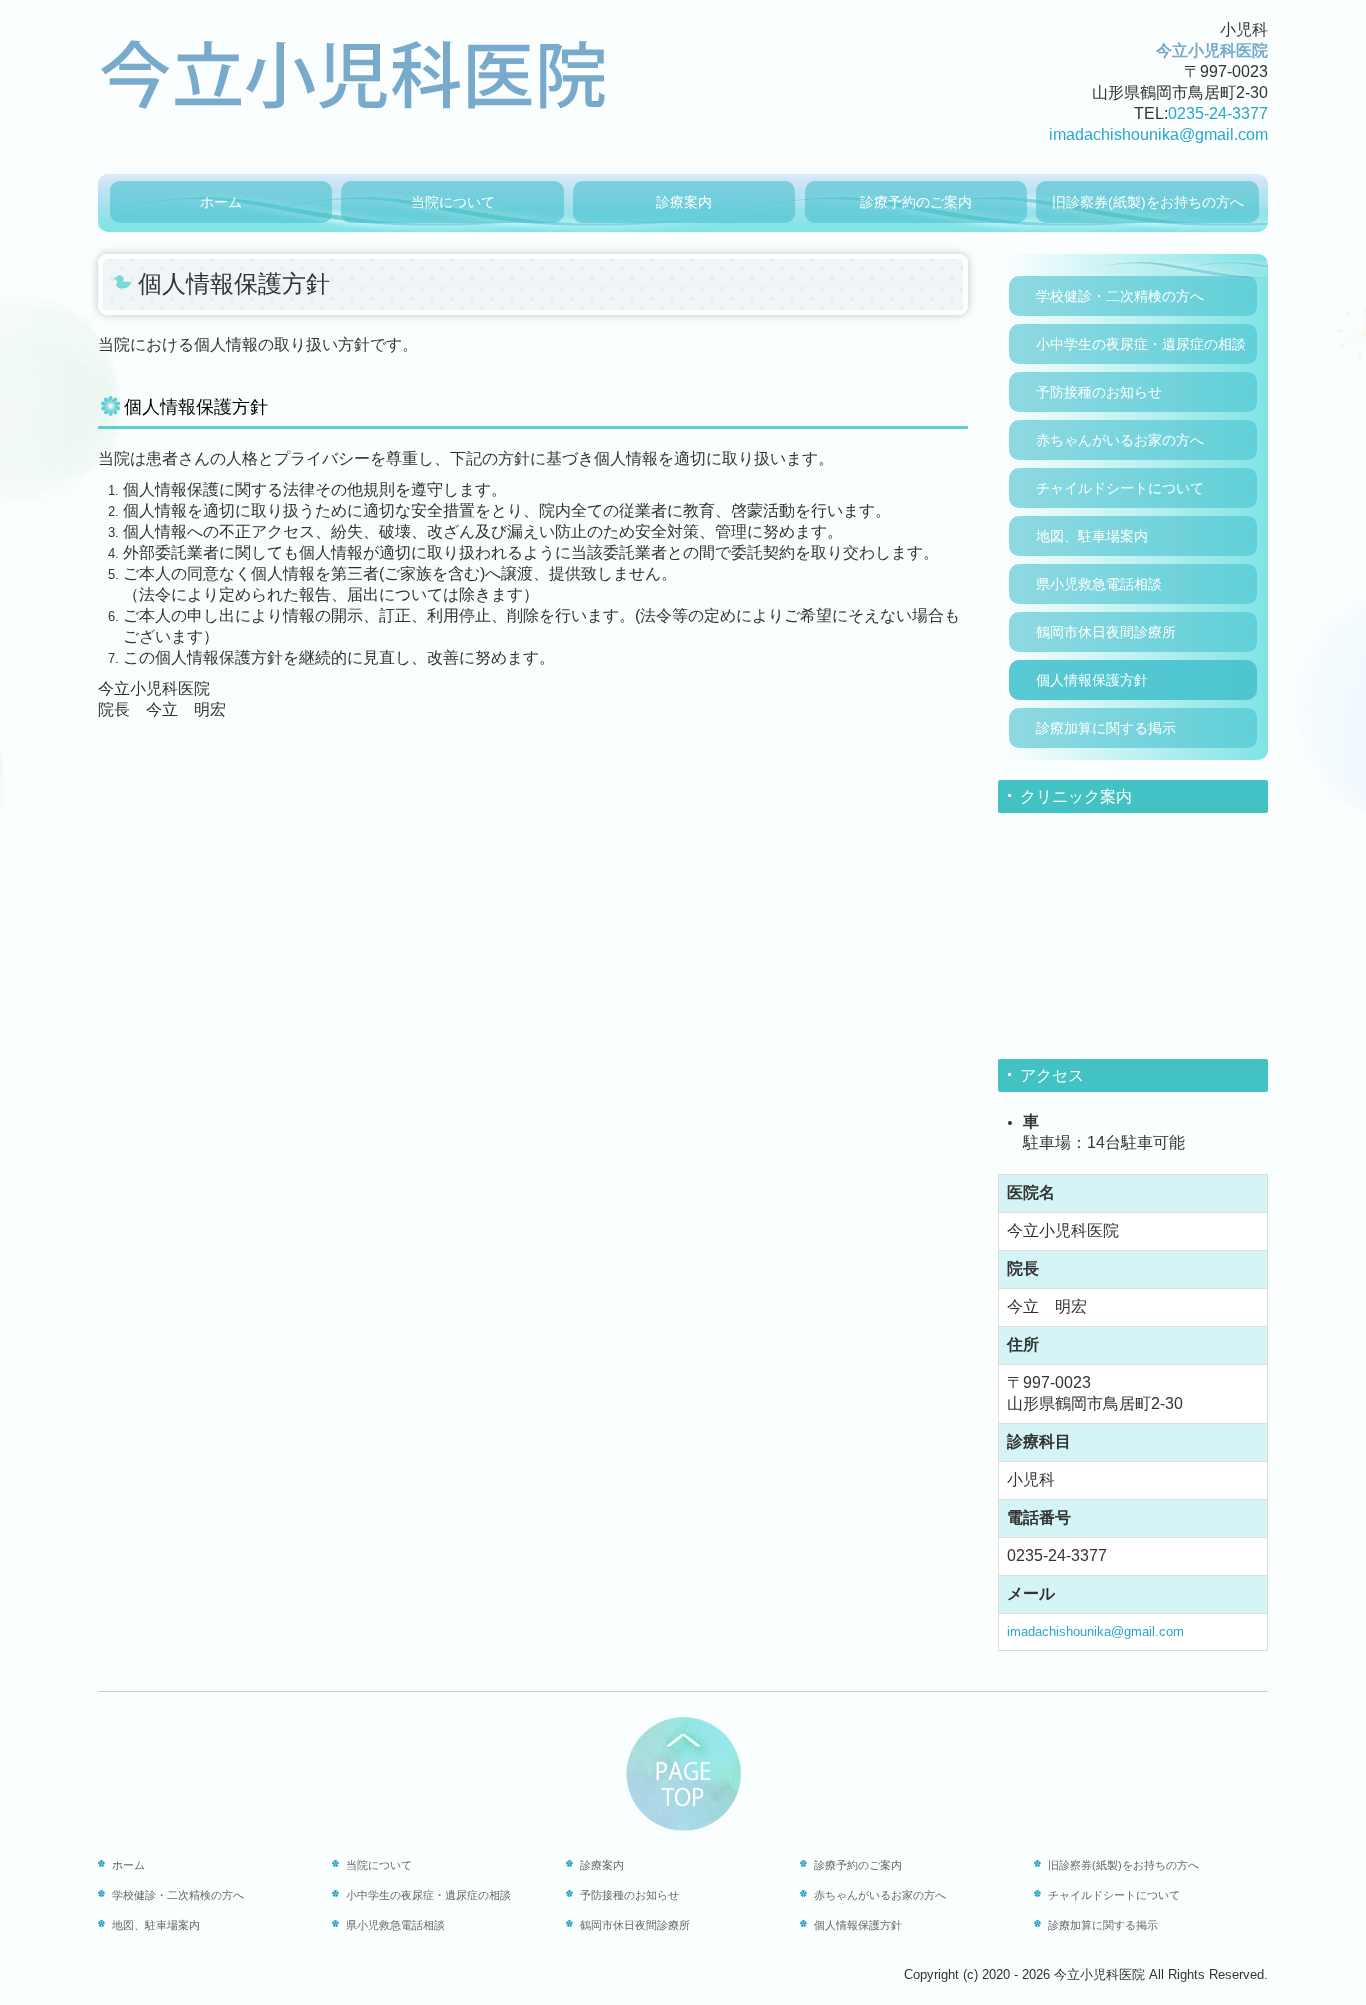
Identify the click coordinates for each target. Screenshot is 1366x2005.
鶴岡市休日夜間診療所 (1106, 632)
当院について (453, 202)
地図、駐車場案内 (1092, 536)
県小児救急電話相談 (1099, 584)
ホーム (221, 202)
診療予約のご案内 (916, 202)
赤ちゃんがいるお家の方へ (1120, 440)
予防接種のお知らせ (1099, 392)
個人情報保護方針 (1092, 680)
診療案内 (684, 202)
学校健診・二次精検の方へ (1120, 296)
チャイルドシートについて (1120, 488)
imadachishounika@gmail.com (1158, 134)
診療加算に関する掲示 (1106, 728)
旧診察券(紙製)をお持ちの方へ (1148, 202)
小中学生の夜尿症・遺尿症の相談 (1141, 344)
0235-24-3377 (1218, 113)
